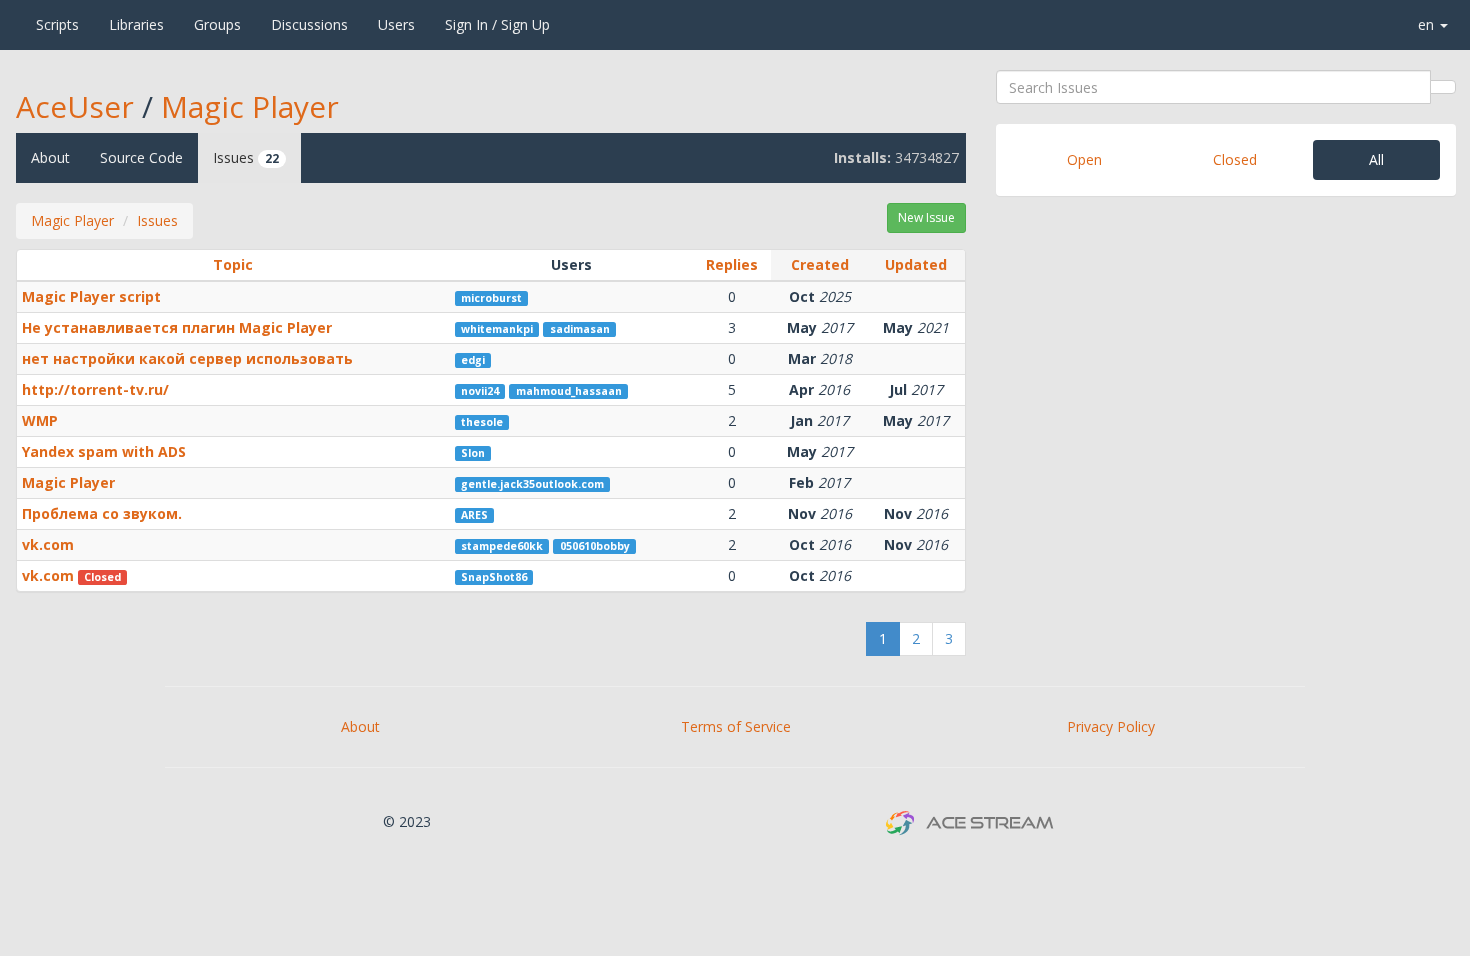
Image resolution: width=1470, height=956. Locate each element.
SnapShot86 (494, 577)
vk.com (48, 544)
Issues (246, 157)
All (1376, 159)
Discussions (309, 24)
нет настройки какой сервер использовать (187, 358)
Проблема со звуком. (102, 513)
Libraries (136, 24)
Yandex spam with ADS (104, 451)
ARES (474, 515)
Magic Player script (91, 296)
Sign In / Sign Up (497, 24)
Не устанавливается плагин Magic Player (177, 327)
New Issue (926, 217)
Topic (233, 264)
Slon (473, 453)
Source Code (141, 157)
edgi (473, 360)
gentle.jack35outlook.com (532, 484)
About (50, 157)
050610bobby (595, 546)
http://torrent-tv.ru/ (95, 389)
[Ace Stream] (11, 25)
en (1428, 24)
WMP (40, 420)
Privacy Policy (1111, 726)
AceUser (75, 106)
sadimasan (580, 329)
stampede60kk (502, 546)
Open (1084, 159)
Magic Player (250, 106)
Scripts (57, 24)
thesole (482, 422)
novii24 (480, 391)
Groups (217, 24)
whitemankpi (497, 329)
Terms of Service (736, 726)
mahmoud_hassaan (569, 391)
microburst (491, 298)
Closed (1235, 159)
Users (396, 24)
